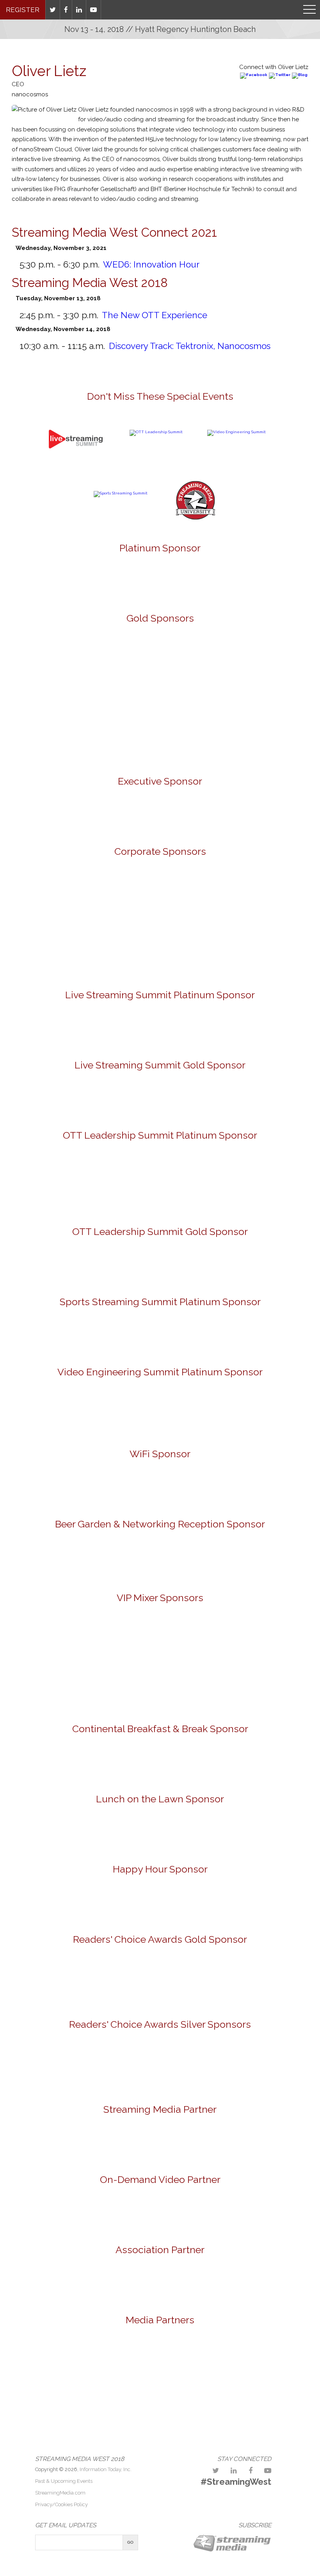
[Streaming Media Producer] (220, 2361)
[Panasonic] (160, 1561)
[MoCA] (160, 2281)
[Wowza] (206, 950)
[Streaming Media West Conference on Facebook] (251, 2471)
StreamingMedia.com (60, 2493)
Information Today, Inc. (106, 2469)
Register (23, 10)
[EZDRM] (115, 1687)
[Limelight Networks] (160, 1097)
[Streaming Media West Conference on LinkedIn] (234, 2471)
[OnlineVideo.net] (41, 2361)
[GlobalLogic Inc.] (69, 896)
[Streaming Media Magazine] (160, 2361)
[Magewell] (206, 2067)
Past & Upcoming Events (64, 2481)
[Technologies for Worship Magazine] (279, 2361)
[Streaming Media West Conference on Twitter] (216, 2471)
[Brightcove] (160, 2211)
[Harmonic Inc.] (115, 2067)
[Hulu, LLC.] (206, 1687)
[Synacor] (251, 668)
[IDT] (160, 1413)
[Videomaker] (160, 2408)
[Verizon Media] (115, 950)
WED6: (151, 264)
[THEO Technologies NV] (160, 732)
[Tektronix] (69, 732)
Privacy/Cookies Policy (61, 2504)
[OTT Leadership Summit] (156, 432)
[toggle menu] (309, 10)
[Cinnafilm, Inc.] (115, 1264)
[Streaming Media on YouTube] (94, 10)
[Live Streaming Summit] (76, 467)
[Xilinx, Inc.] (251, 732)
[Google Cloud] (160, 816)
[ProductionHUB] (100, 2361)
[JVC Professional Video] (160, 668)
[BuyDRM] (69, 1639)
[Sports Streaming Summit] (121, 493)
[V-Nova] (160, 1183)
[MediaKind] (160, 579)
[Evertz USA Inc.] (69, 668)
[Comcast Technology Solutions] (251, 1639)
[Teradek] (160, 1982)
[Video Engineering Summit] (236, 432)
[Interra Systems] (160, 896)
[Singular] (160, 1760)
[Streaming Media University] (196, 518)
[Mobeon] (160, 2140)
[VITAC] (160, 1029)
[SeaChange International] (251, 896)
